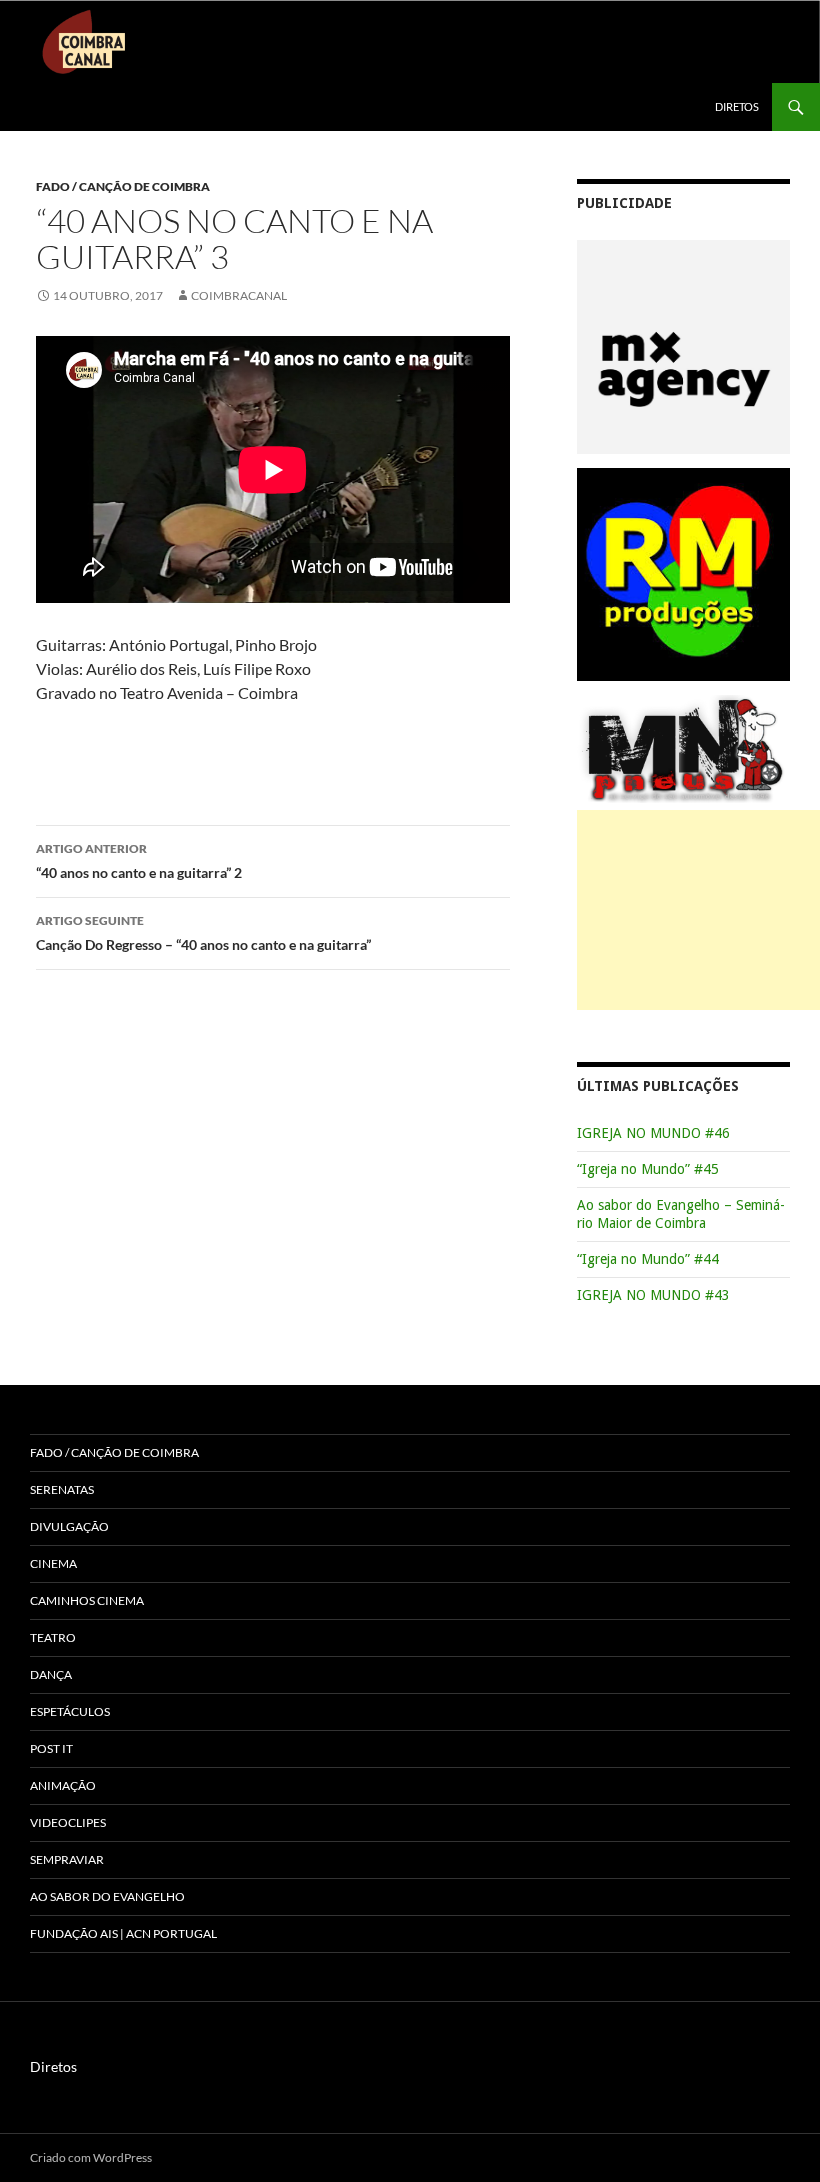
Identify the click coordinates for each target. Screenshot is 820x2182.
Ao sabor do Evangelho (107, 1896)
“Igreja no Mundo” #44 (648, 1259)
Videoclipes (68, 1822)
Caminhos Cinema (87, 1600)
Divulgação (69, 1526)
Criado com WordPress (91, 2157)
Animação (63, 1785)
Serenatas (62, 1489)
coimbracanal (239, 295)
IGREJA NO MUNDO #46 (653, 1133)
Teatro (53, 1637)
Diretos (737, 106)
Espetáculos (70, 1711)
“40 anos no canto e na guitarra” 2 (139, 861)
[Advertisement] (698, 910)
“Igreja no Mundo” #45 (648, 1169)
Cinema (53, 1563)
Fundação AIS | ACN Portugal (123, 1933)
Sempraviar (67, 1859)
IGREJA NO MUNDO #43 (653, 1295)
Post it (51, 1748)
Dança (51, 1674)
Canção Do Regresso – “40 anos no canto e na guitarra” (203, 933)
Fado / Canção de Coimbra (123, 186)
